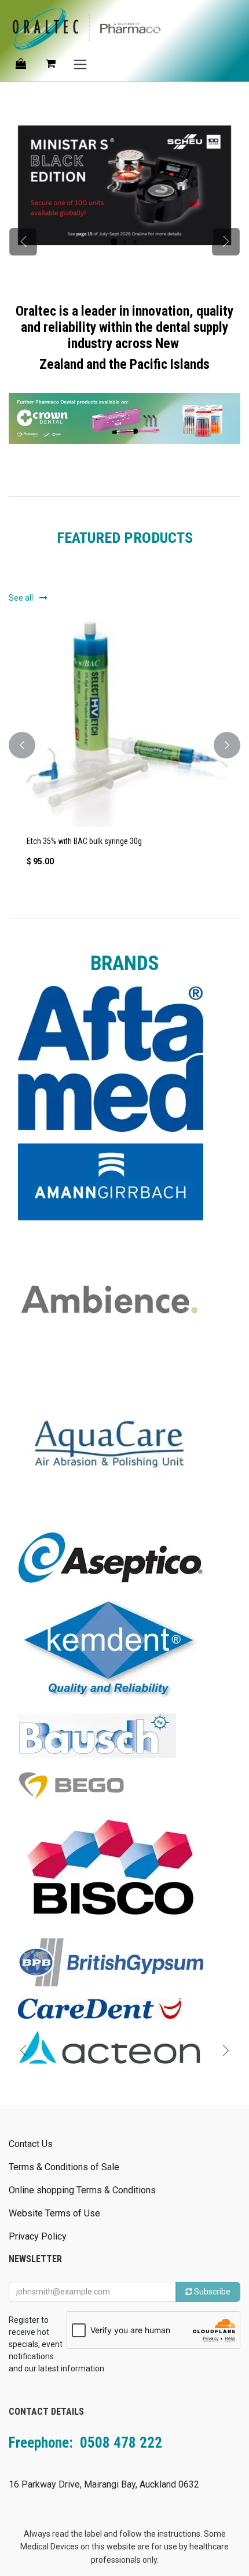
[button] (22, 745)
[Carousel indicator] (114, 242)
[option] (124, 745)
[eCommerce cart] (50, 64)
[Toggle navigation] (80, 64)
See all (22, 598)
